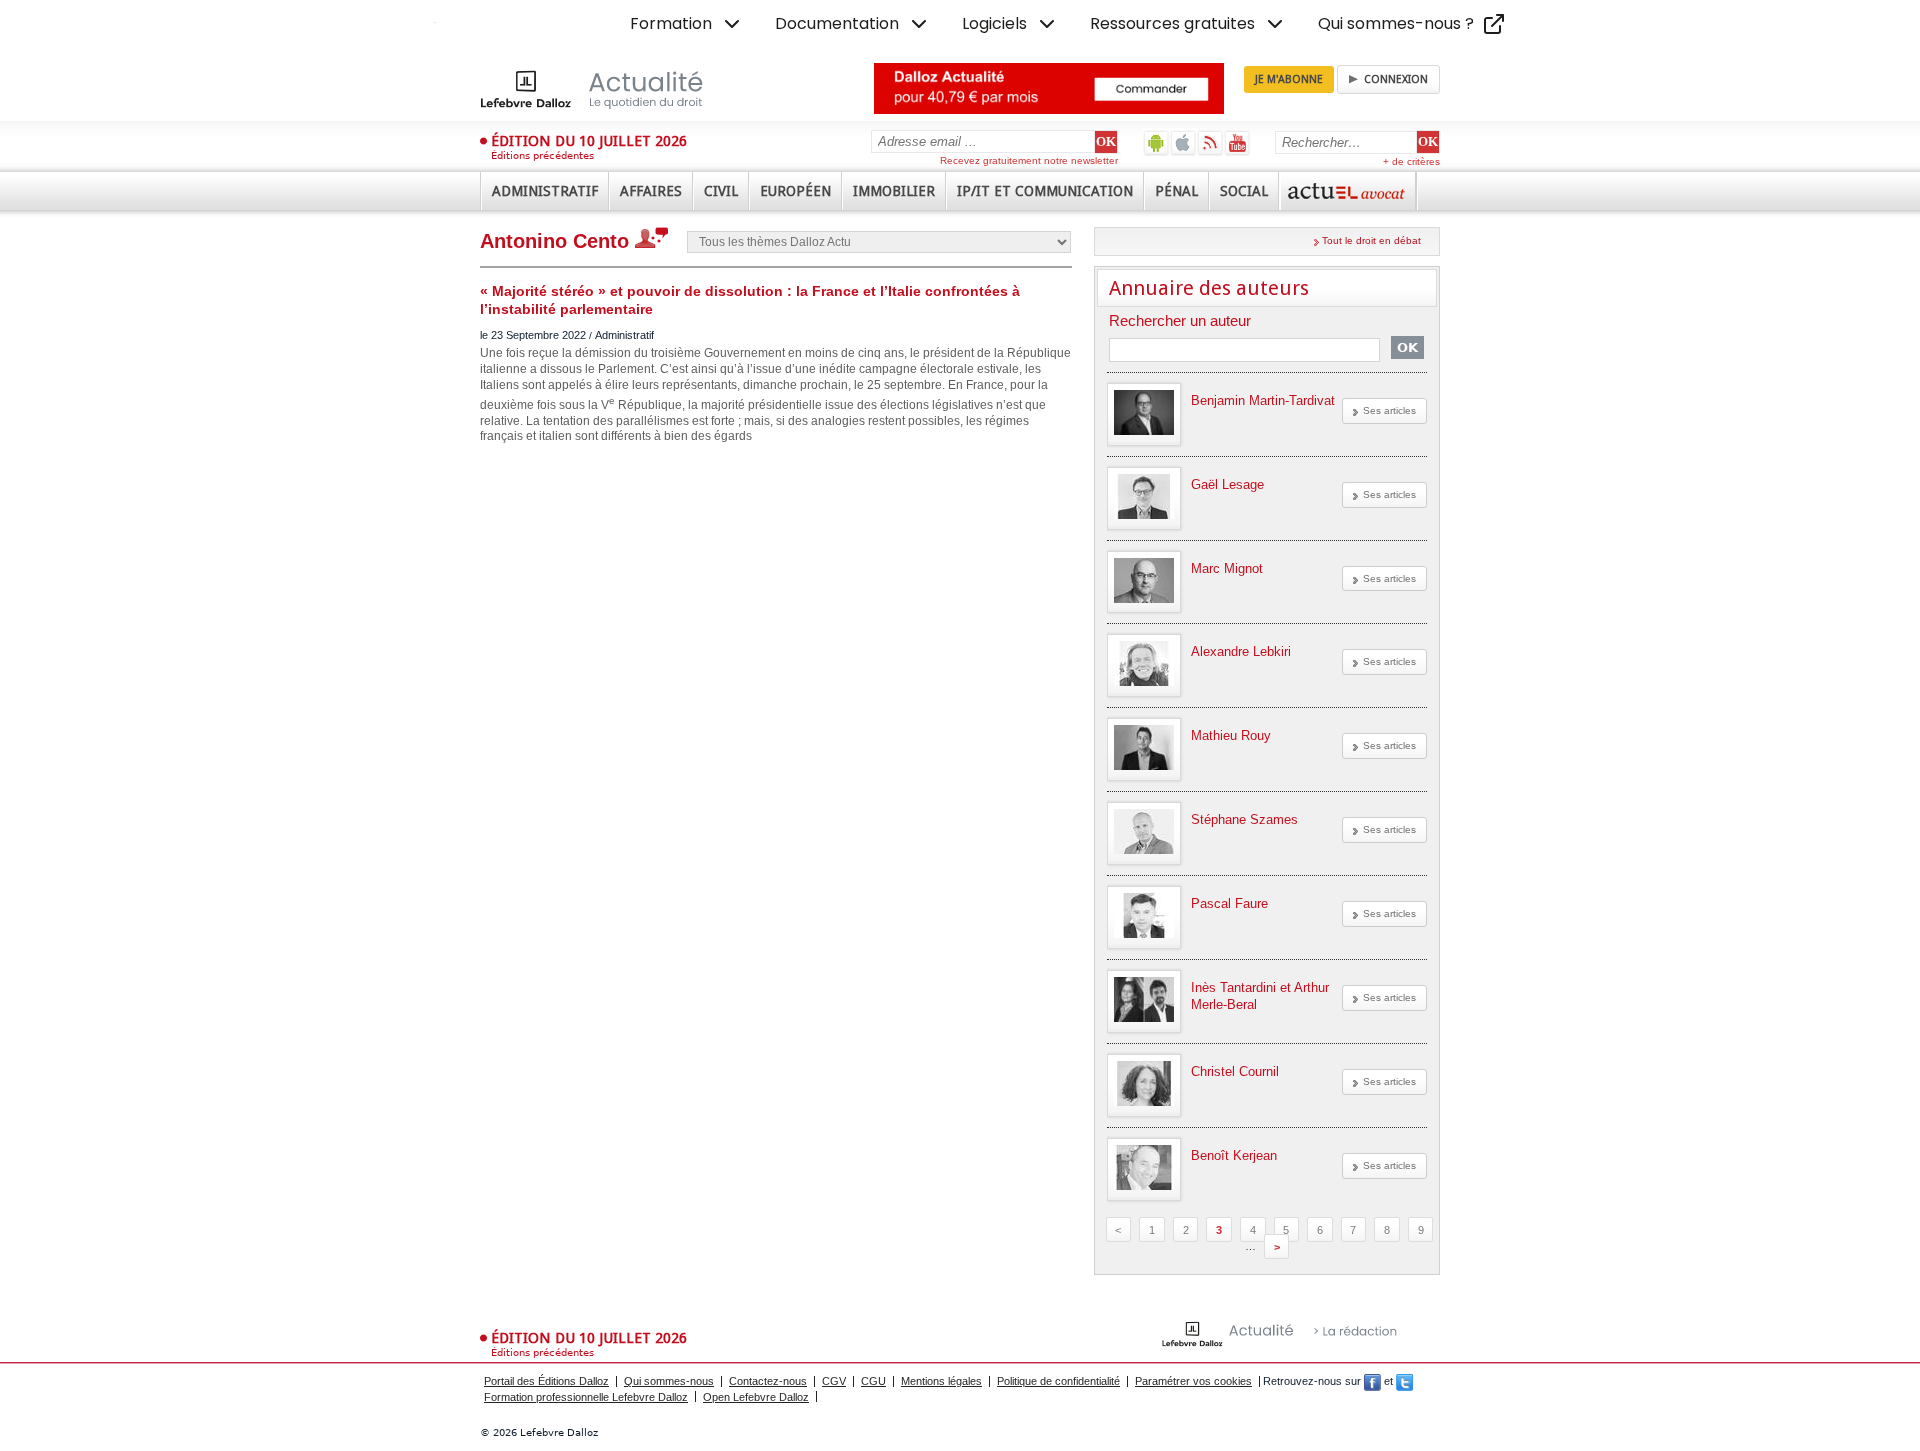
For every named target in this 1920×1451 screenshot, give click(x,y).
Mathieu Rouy (1231, 735)
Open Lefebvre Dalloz (756, 1397)
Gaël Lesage (1227, 484)
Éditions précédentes (542, 155)
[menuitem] (687, 24)
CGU (873, 1381)
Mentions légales (941, 1381)
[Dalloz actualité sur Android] (1156, 142)
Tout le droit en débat (1371, 240)
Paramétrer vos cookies (1193, 1381)
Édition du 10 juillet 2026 (589, 141)
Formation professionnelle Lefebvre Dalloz (586, 1397)
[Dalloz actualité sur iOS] (1183, 142)
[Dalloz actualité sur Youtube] (1237, 142)
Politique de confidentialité (1058, 1381)
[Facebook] (1372, 1381)
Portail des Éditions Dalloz (546, 1381)
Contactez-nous (768, 1381)
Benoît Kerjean (1234, 1155)
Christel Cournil (1235, 1071)
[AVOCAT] (1348, 191)
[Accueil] (612, 89)
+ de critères (1411, 161)
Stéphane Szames (1244, 819)
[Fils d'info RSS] (1210, 142)
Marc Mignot (1227, 568)
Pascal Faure (1229, 903)
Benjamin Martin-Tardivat (1263, 400)
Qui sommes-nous (669, 1381)
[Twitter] (1404, 1381)
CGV (834, 1381)
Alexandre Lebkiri (1241, 651)
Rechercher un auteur (1180, 321)
